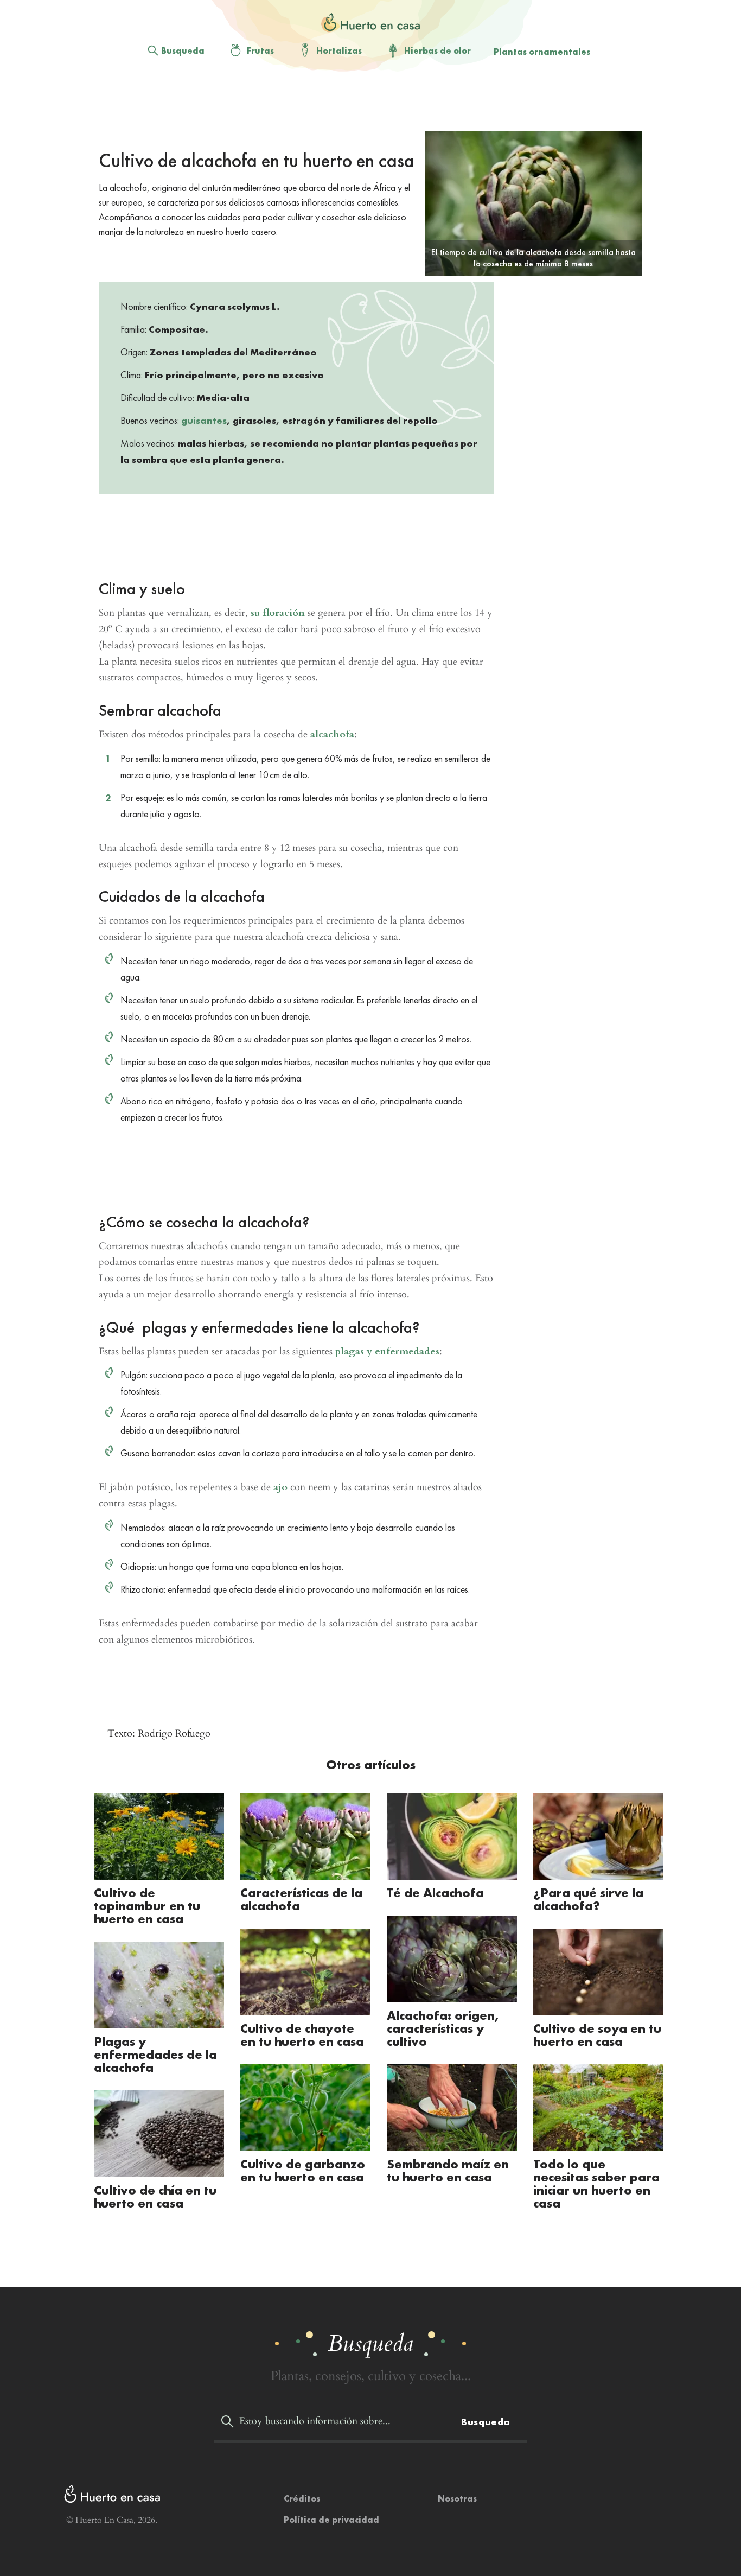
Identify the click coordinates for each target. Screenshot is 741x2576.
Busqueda (183, 51)
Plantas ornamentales (542, 52)
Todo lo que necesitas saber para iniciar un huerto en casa (596, 2183)
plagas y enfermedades (387, 1351)
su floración (278, 613)
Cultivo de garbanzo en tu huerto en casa (303, 2170)
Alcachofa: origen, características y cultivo (443, 2028)
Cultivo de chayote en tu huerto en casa (302, 2035)
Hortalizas (339, 51)
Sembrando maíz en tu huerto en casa (448, 2170)
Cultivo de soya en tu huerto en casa (597, 2035)
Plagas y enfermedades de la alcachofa (155, 2054)
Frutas (260, 51)
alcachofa (332, 734)
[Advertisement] (362, 104)
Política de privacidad (331, 2520)
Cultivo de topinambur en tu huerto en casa (147, 1906)
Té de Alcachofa (437, 1893)
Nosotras (457, 2499)
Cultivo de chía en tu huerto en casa (155, 2196)
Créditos (302, 2499)
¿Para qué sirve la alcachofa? (588, 1899)
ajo (280, 1487)
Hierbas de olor (437, 51)
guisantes (204, 420)
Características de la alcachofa (301, 1899)
